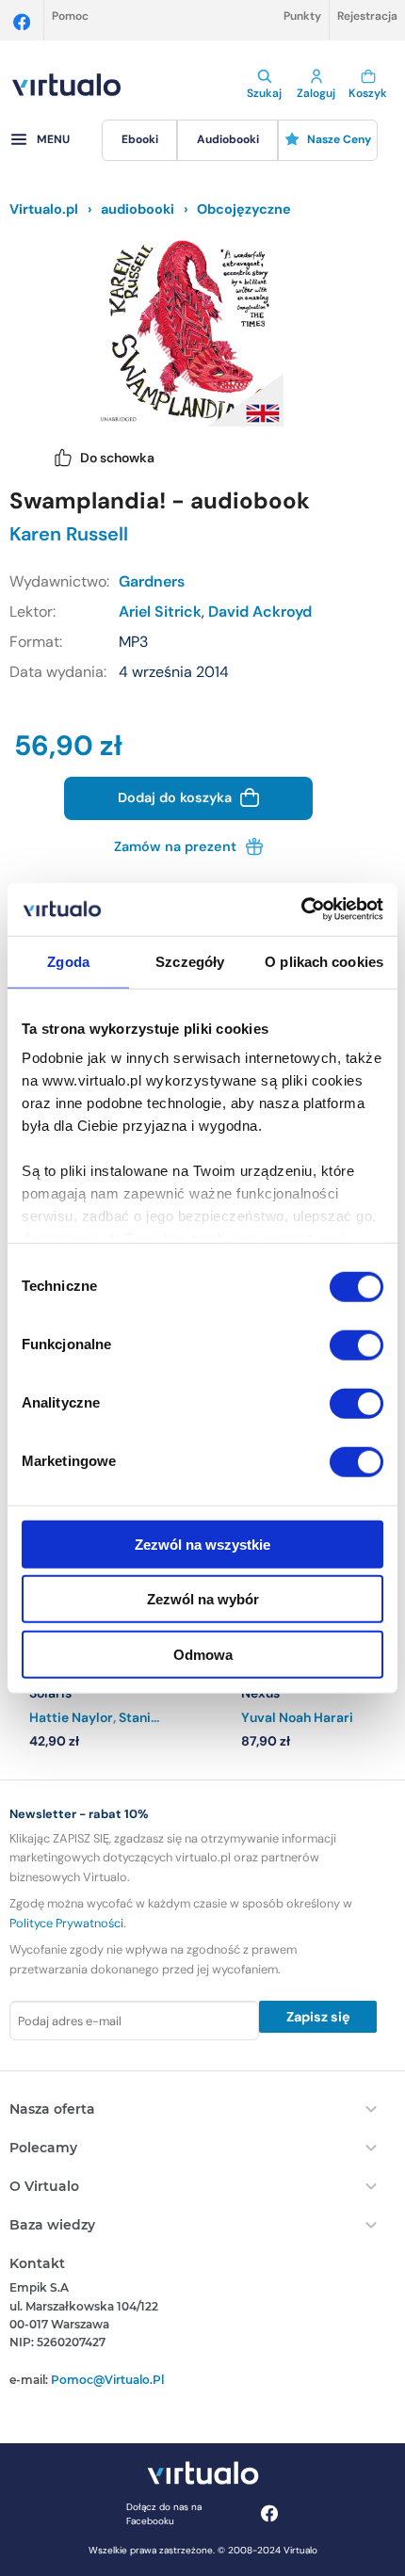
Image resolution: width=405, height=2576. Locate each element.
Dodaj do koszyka (177, 797)
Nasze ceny (339, 139)
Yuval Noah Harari (297, 1717)
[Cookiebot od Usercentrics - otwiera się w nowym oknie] (301, 910)
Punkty (302, 16)
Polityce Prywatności (66, 1923)
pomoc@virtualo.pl (107, 2380)
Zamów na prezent (177, 846)
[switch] (356, 1344)
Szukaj (264, 93)
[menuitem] (139, 140)
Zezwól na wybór (203, 1599)
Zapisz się (318, 2017)
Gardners (152, 581)
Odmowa (203, 1654)
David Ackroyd (260, 612)
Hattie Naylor (71, 1717)
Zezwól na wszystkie (202, 1544)
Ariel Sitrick (160, 612)
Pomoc (70, 16)
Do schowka (117, 458)
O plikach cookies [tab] (324, 961)
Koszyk (368, 93)
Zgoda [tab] (68, 961)
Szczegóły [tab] (190, 961)
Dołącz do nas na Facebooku (164, 2514)
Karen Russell (69, 534)
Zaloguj (316, 93)
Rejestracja (367, 16)
